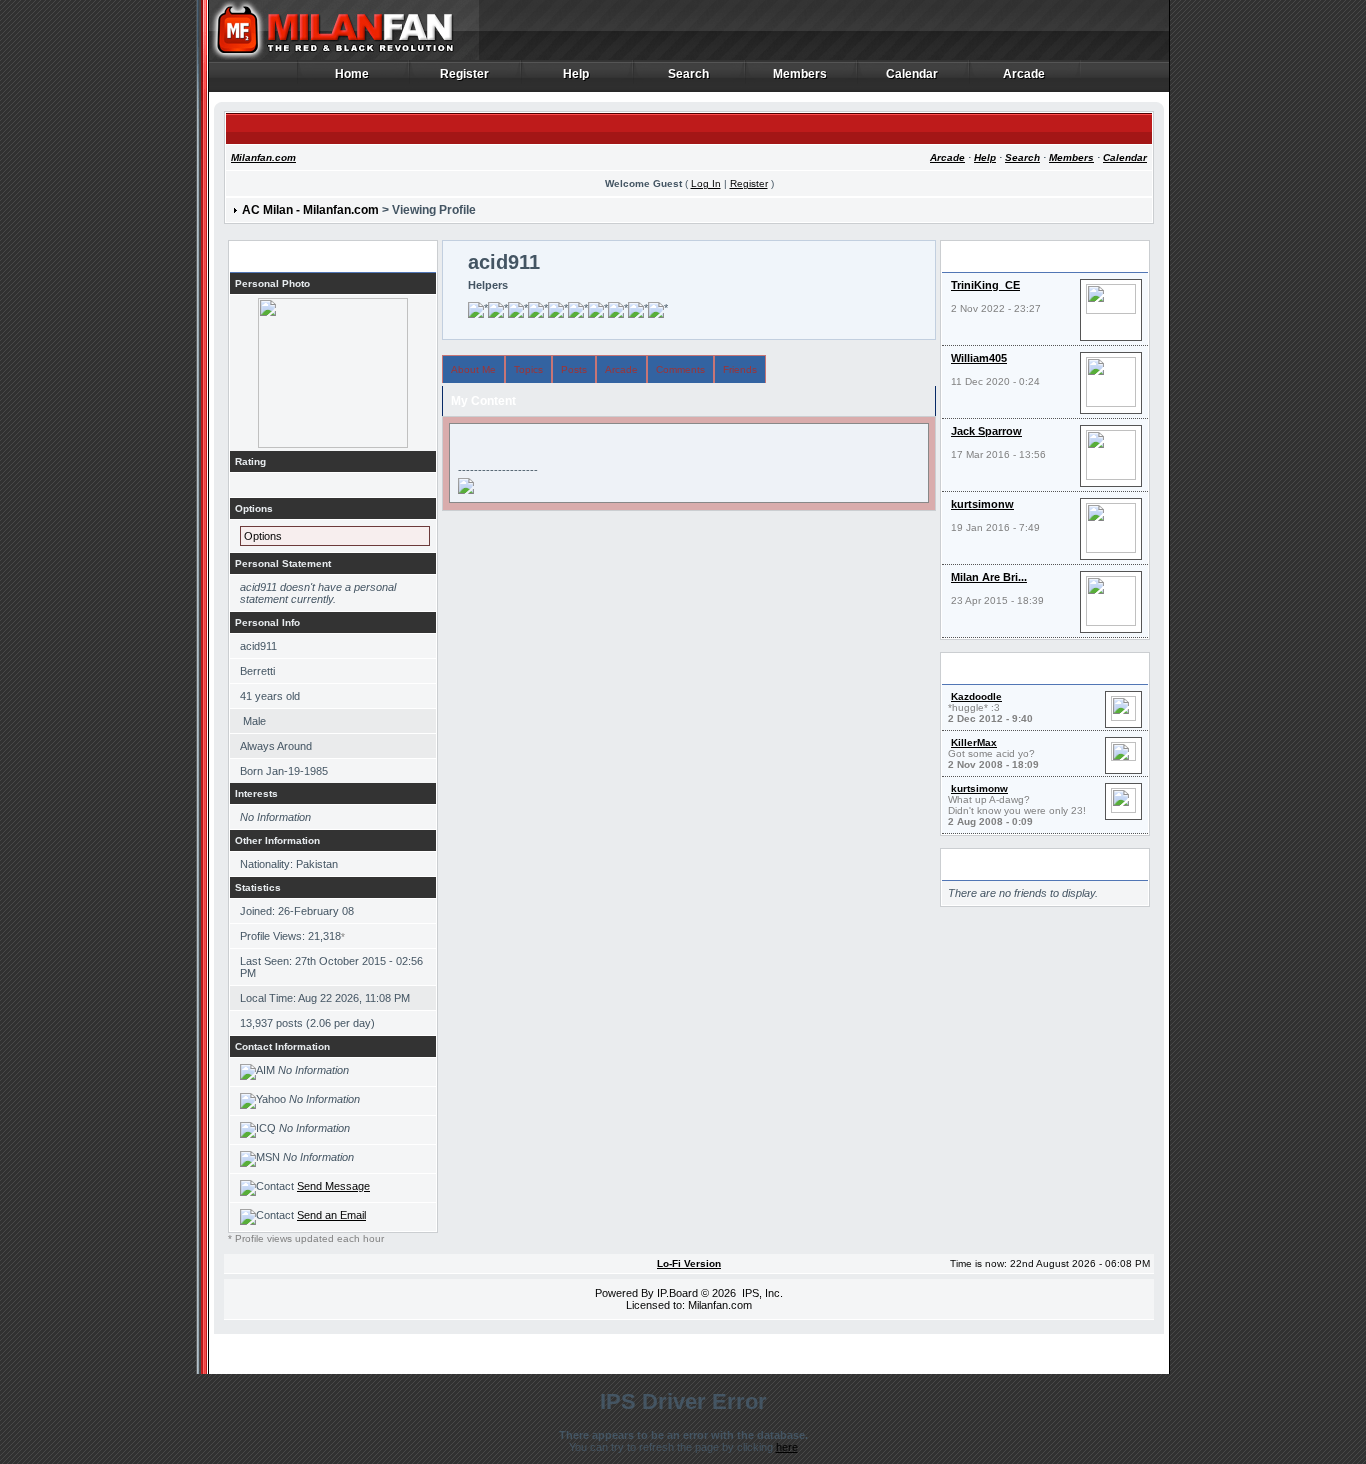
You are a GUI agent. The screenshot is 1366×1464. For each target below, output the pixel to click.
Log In (706, 183)
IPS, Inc (761, 1293)
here (787, 1447)
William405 (979, 358)
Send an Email (331, 1215)
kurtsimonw (982, 504)
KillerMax (974, 742)
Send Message (333, 1186)
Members (800, 74)
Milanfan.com (263, 157)
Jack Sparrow (986, 431)
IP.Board (677, 1293)
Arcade (1024, 74)
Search (689, 74)
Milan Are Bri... (989, 577)
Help (576, 74)
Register (465, 74)
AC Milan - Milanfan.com (310, 210)
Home (352, 74)
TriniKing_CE (985, 285)
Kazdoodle (976, 696)
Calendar (912, 74)
